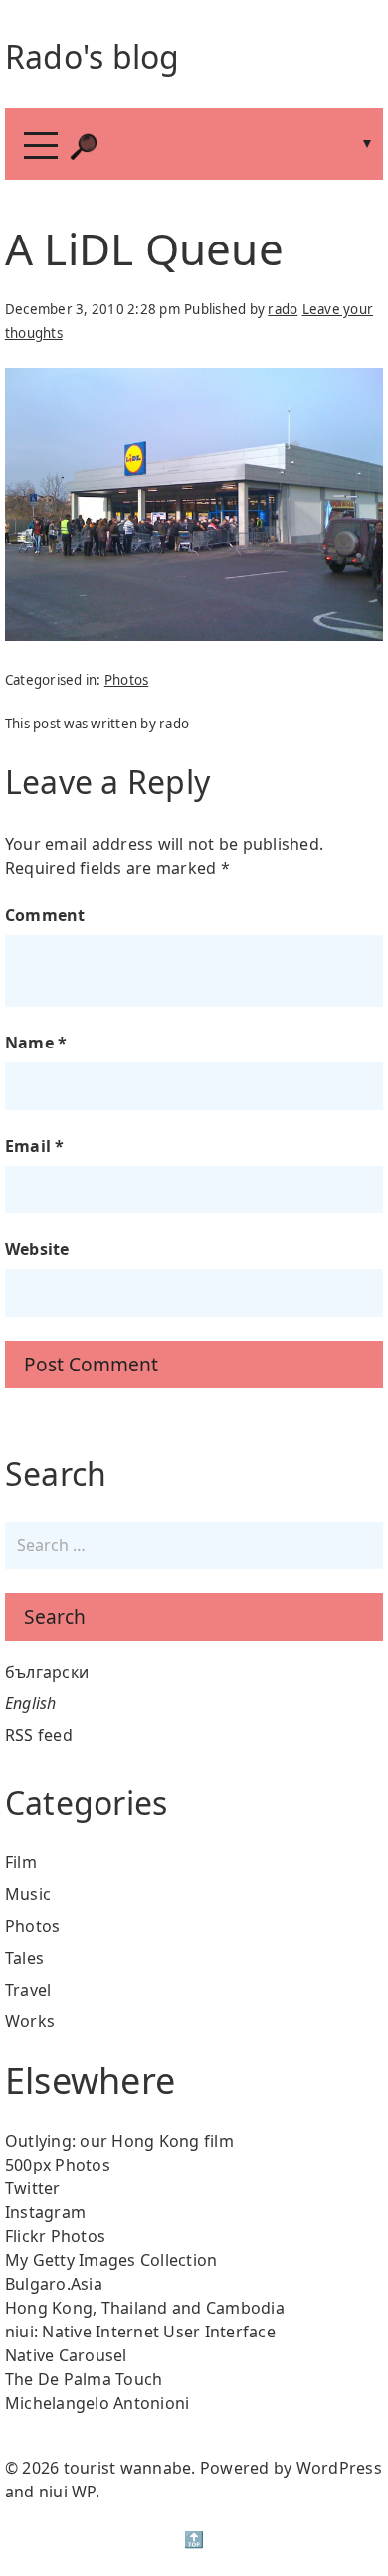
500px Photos (58, 2165)
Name (36, 1043)
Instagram (45, 2212)
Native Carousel (66, 2355)
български (47, 1672)
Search (55, 1616)
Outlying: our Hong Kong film (119, 2141)
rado (283, 309)
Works (30, 2021)
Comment (45, 915)
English (31, 1703)
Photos (127, 680)
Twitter (33, 2188)
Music (28, 1894)
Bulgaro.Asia (54, 2284)
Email (35, 1146)
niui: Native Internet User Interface (140, 2332)
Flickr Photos (55, 2236)
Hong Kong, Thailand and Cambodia (145, 2308)
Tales (24, 1958)
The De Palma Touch (84, 2379)
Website (37, 1249)
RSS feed (39, 1735)
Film (21, 1862)
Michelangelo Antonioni (97, 2403)
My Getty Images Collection (111, 2260)
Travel (28, 1990)
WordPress (339, 2468)
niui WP (67, 2492)
